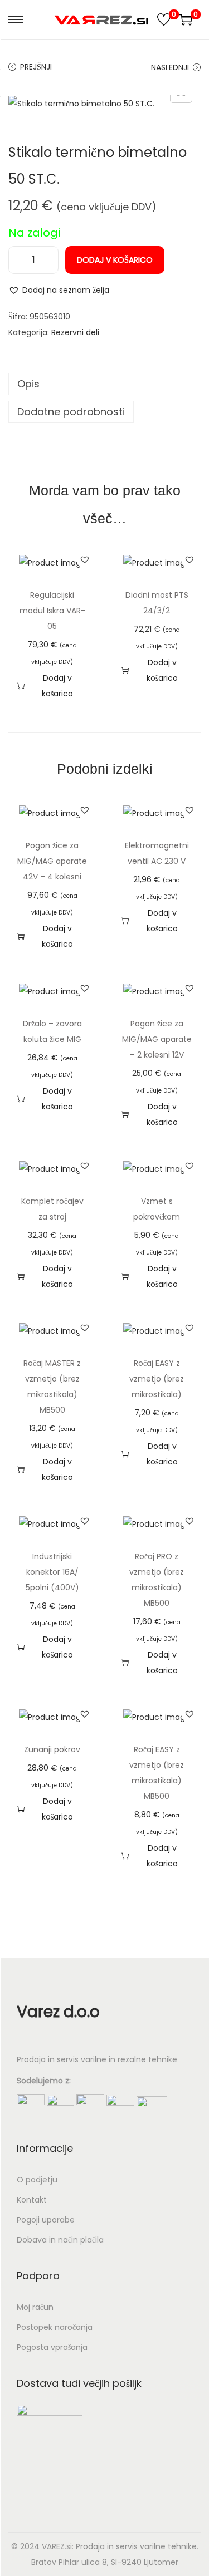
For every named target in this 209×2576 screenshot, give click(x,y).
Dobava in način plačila (60, 2240)
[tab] (104, 384)
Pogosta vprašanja (52, 2347)
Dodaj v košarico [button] (57, 686)
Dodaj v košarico (115, 260)
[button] (59, 290)
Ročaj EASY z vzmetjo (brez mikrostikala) (157, 1379)
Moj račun (35, 2307)
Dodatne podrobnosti (71, 412)
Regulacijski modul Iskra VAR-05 (52, 611)
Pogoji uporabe (46, 2220)
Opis (28, 384)
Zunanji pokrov (52, 1749)
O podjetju (37, 2180)
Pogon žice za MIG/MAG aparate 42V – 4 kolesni (52, 861)
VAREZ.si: (58, 2546)
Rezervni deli (75, 332)
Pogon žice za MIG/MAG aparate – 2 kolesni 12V (157, 1039)
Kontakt (32, 2200)
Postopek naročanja (55, 2327)
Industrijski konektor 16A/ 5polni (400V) (52, 1572)
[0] (164, 19)
